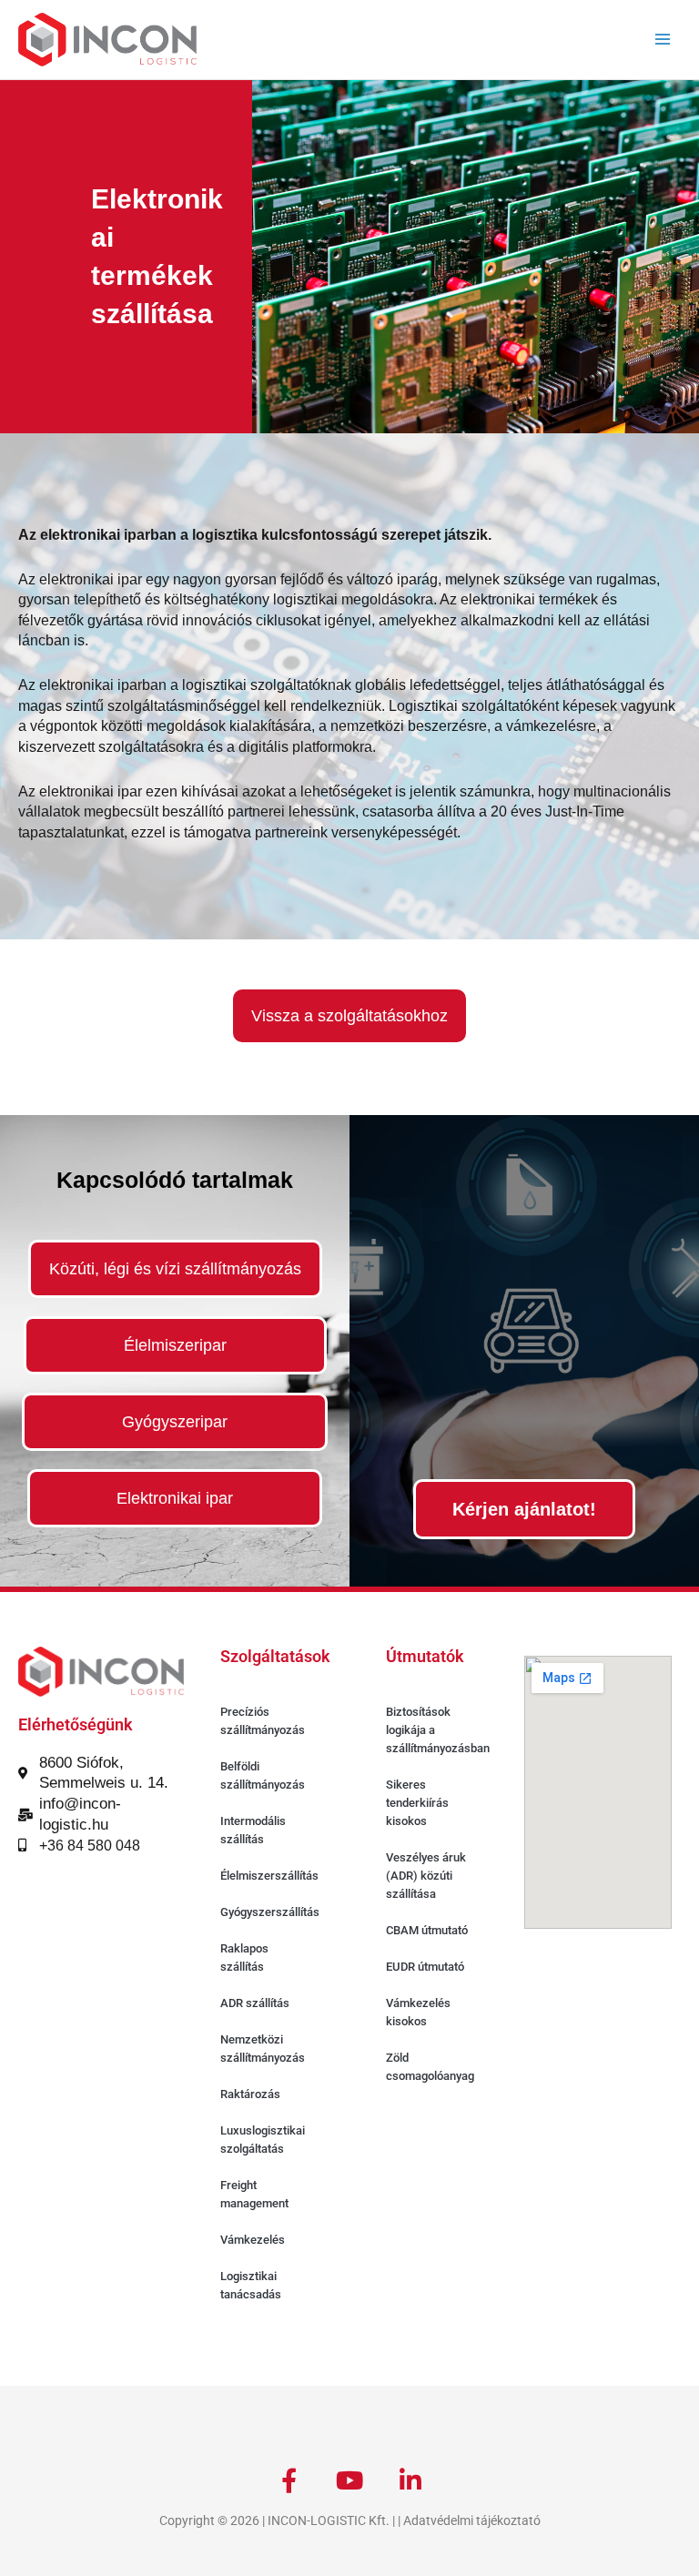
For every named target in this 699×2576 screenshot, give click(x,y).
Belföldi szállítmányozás (263, 1775)
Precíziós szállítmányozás (263, 1721)
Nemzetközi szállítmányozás (263, 2049)
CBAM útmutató (427, 1930)
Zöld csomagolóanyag (430, 2067)
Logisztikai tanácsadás (251, 2285)
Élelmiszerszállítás (269, 1876)
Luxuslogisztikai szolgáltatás (263, 2140)
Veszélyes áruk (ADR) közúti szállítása (426, 1876)
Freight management (254, 2194)
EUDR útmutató (425, 1967)
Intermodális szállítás (253, 1830)
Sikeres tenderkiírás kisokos (417, 1803)
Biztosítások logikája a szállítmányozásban (438, 1730)
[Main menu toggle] (663, 40)
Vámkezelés (253, 2240)
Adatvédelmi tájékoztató (472, 2520)
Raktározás (250, 2094)
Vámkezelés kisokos (418, 2012)
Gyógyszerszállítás (270, 1912)
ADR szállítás (255, 2003)
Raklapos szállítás (244, 1957)
